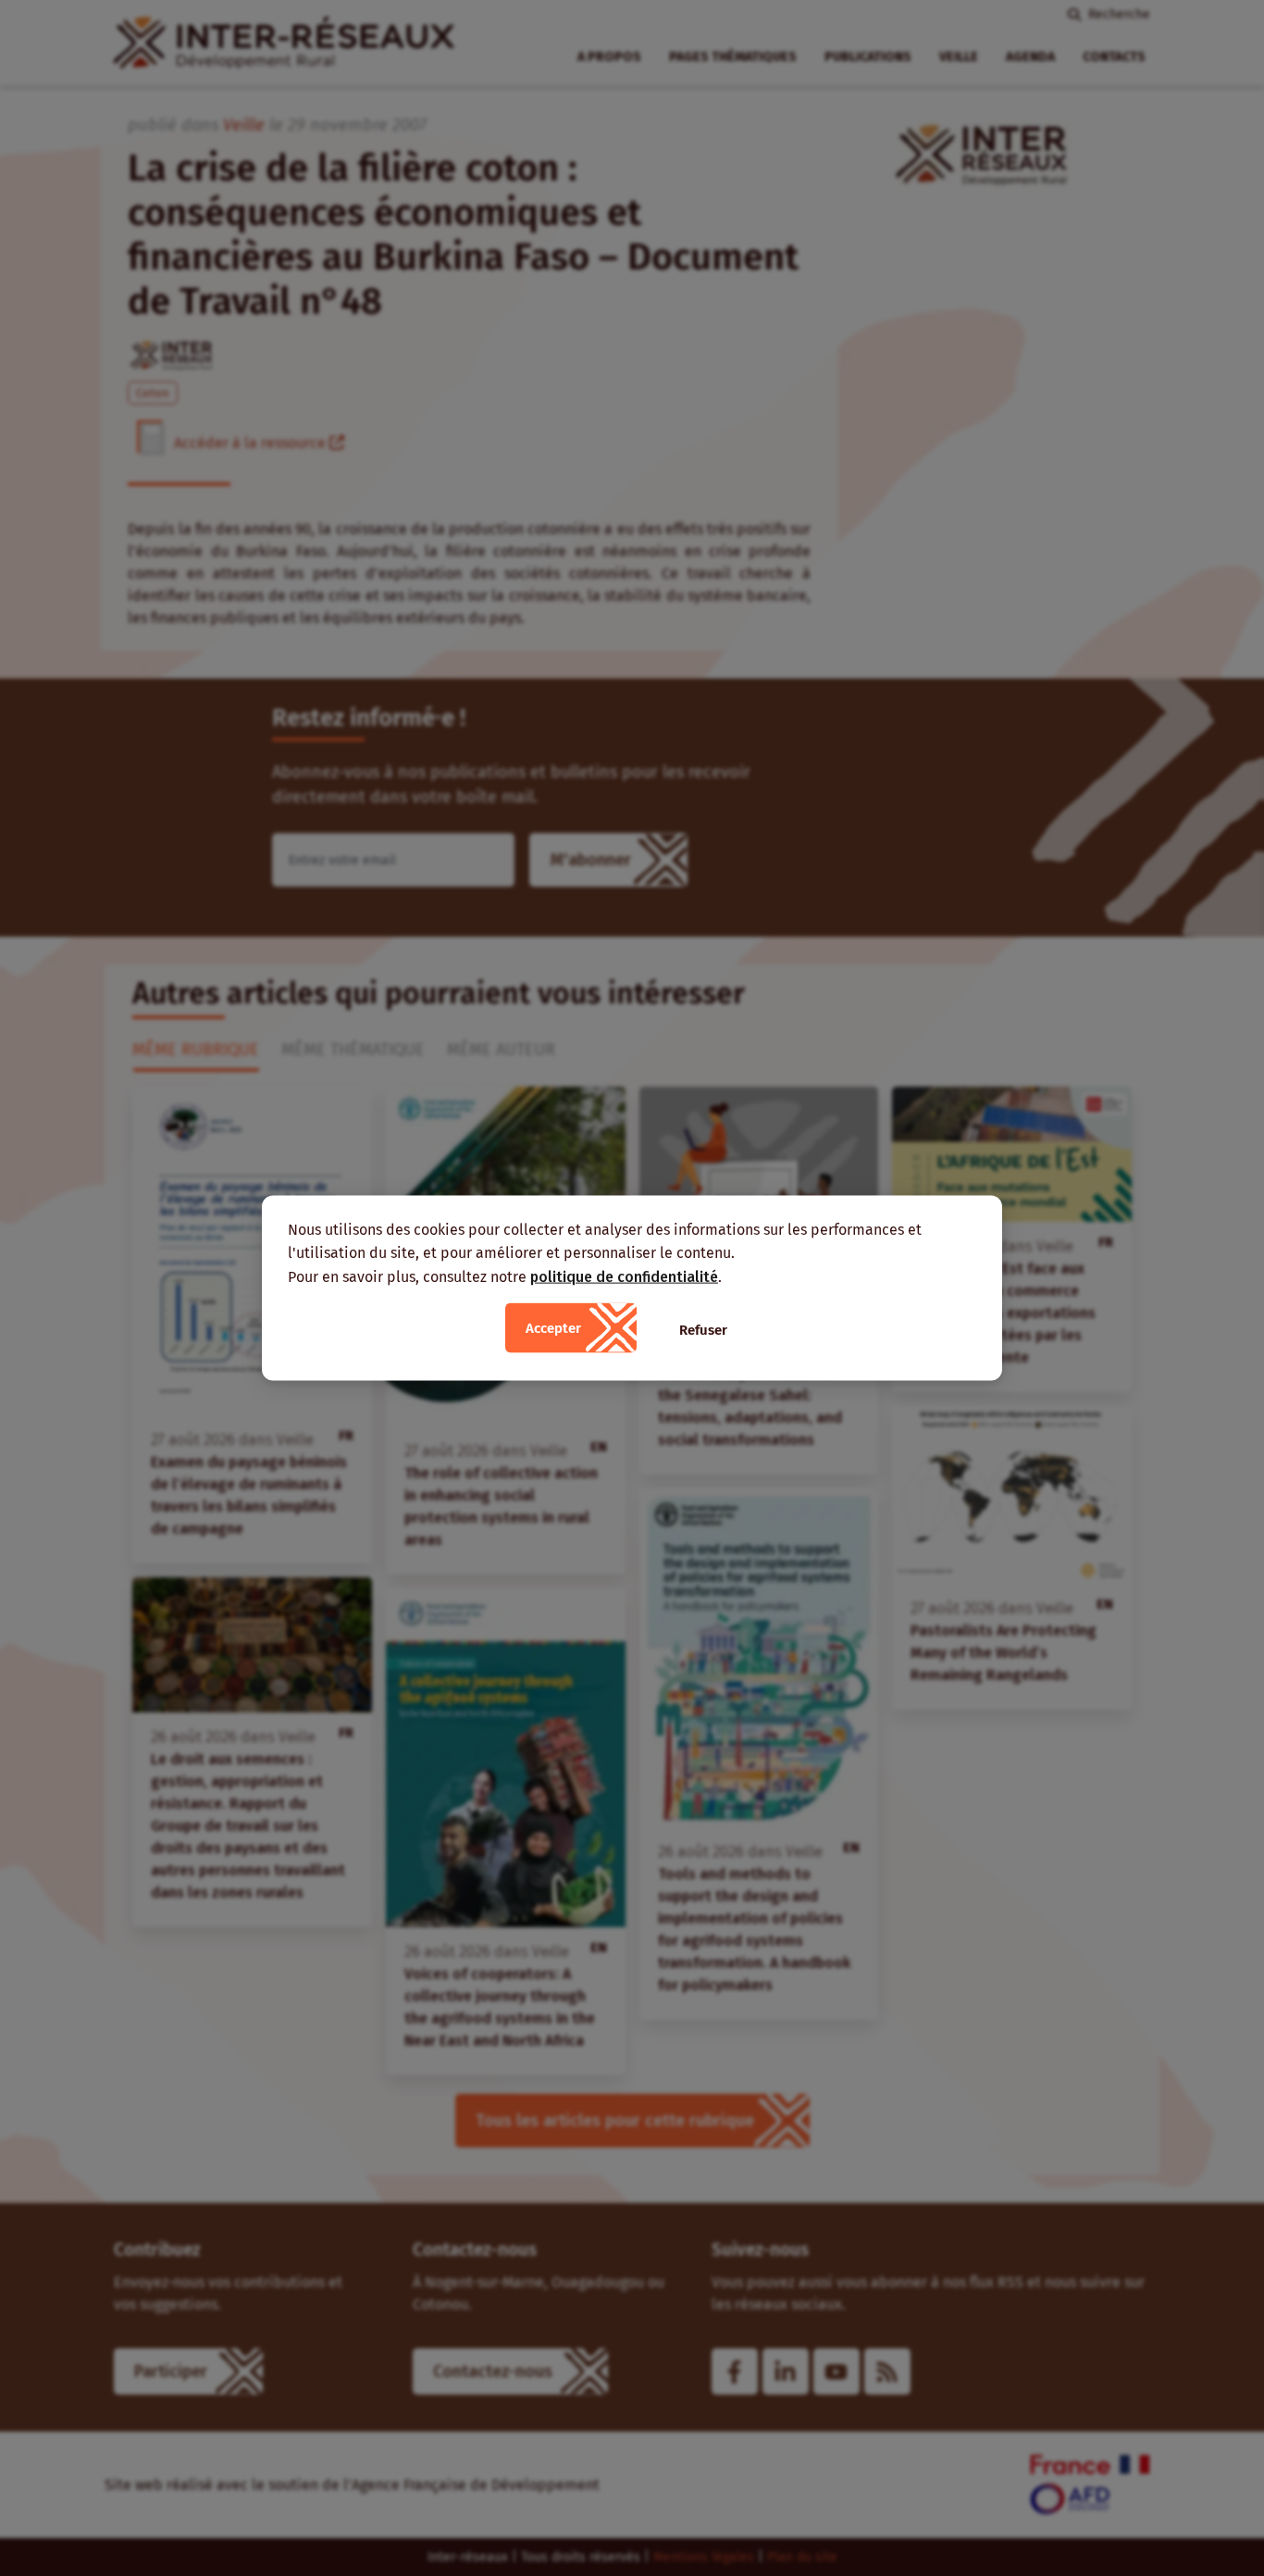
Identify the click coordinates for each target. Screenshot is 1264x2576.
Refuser (703, 1330)
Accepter (553, 1328)
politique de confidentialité (624, 1276)
